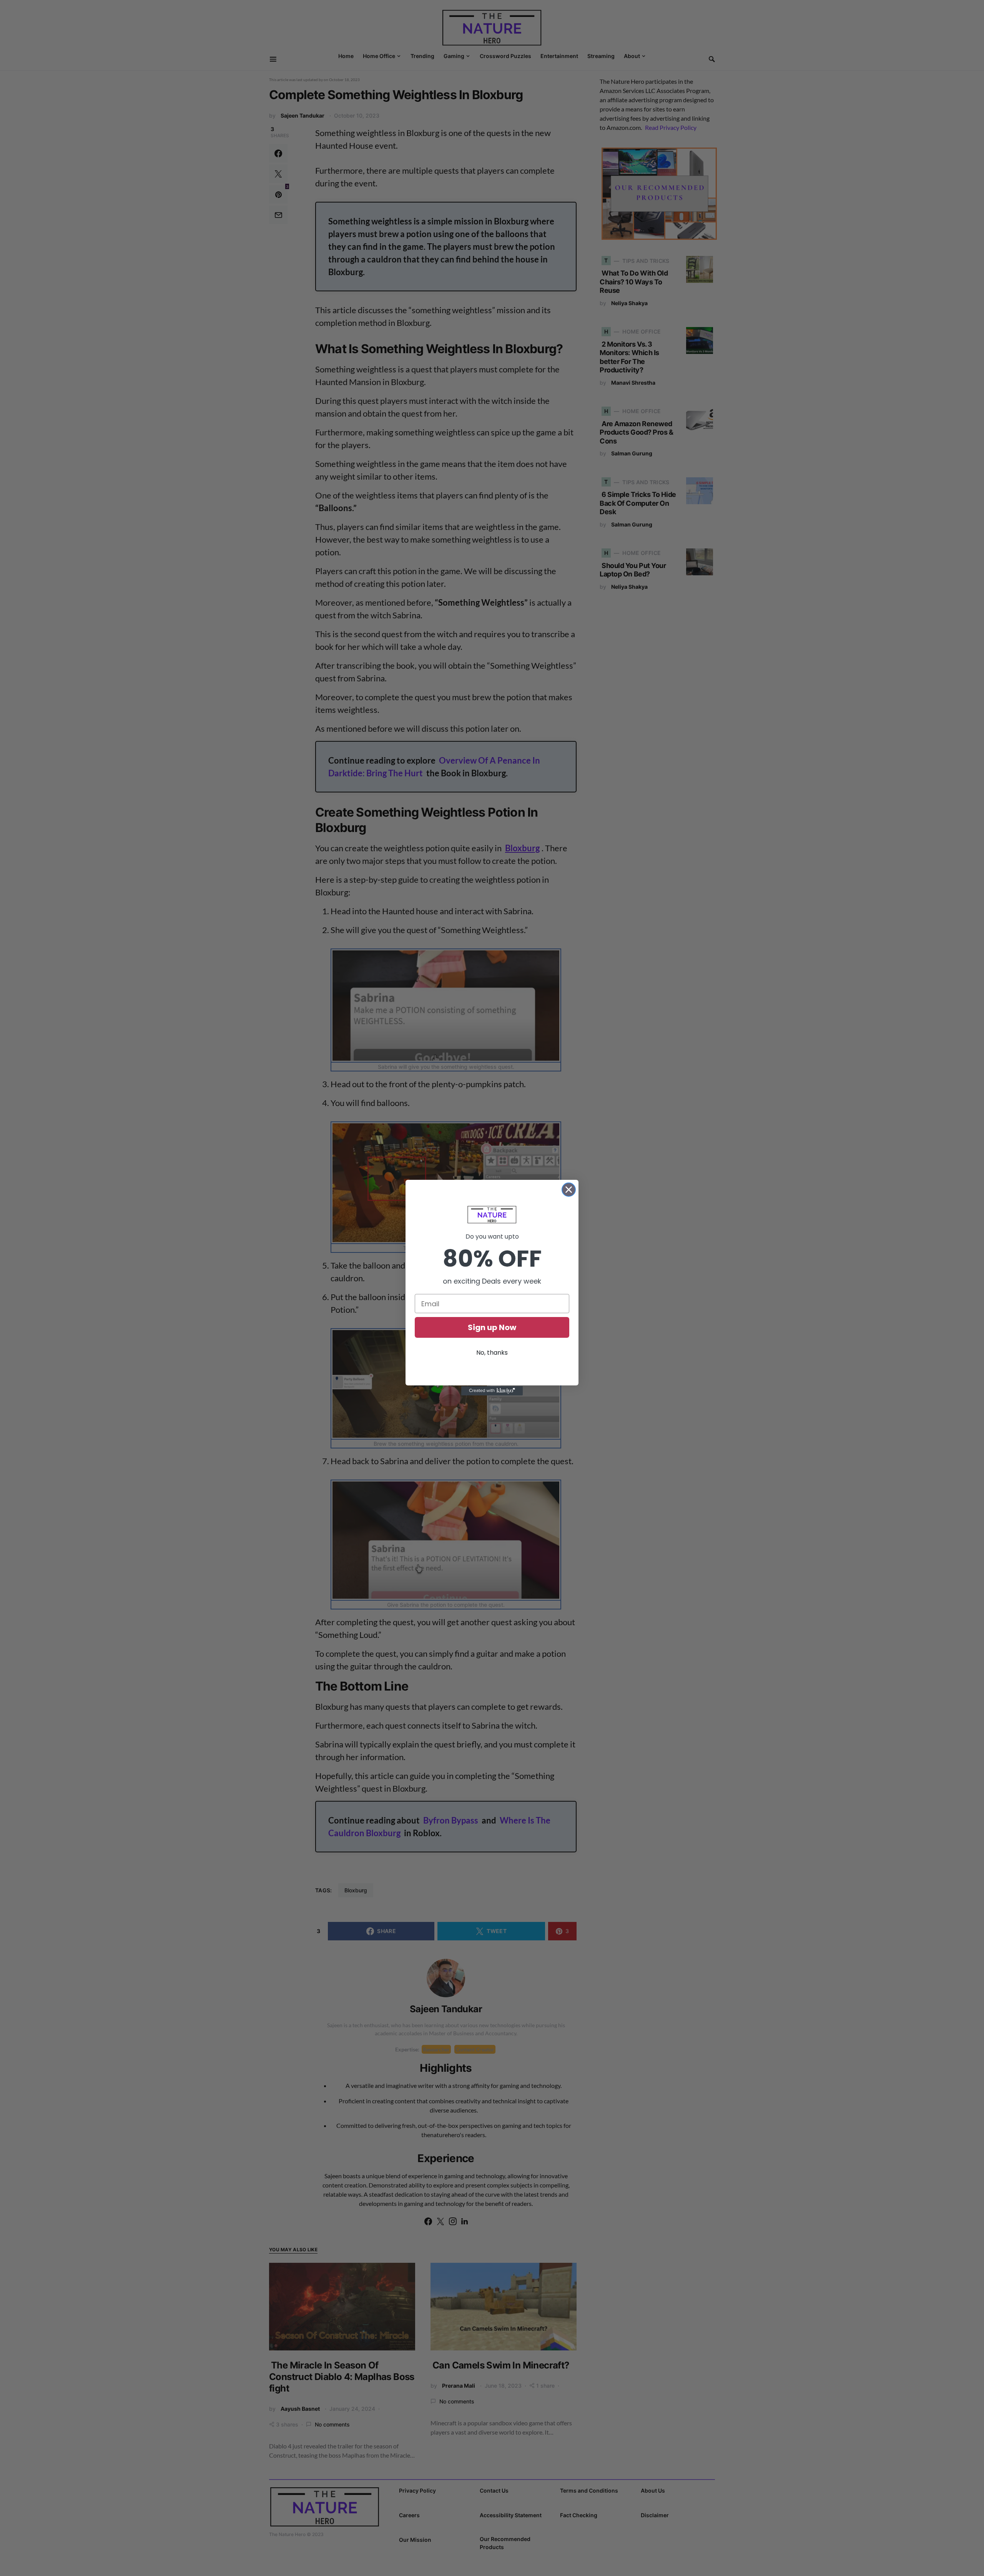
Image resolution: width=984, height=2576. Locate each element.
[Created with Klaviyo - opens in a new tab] (492, 1391)
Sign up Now (492, 1327)
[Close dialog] (569, 1190)
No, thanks (492, 1353)
